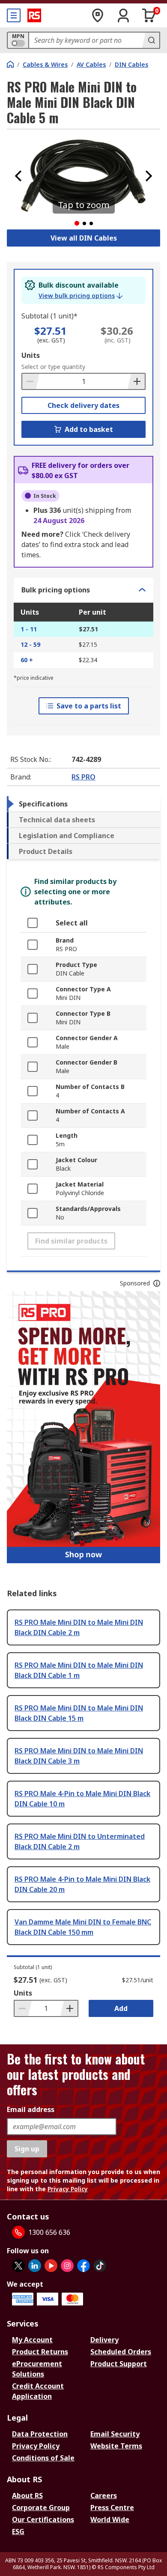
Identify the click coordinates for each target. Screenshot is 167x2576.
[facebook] (83, 2266)
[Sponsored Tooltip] (157, 1283)
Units (31, 355)
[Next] (149, 176)
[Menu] (14, 15)
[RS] (34, 15)
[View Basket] (149, 15)
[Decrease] (31, 381)
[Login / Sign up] (123, 15)
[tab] (83, 804)
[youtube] (51, 2266)
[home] (10, 64)
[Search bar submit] (151, 40)
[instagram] (67, 2266)
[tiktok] (100, 2266)
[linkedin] (35, 2266)
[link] (81, 296)
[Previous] (18, 176)
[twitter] (18, 2266)
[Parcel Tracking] (98, 15)
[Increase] (136, 381)
